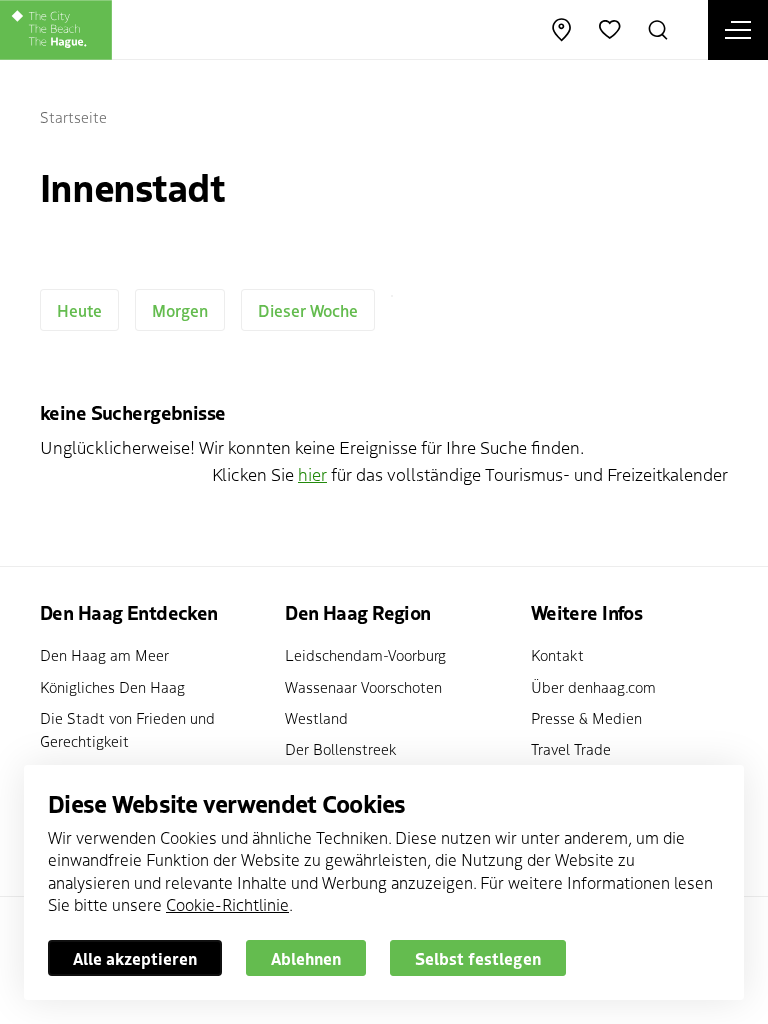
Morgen (180, 310)
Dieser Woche (308, 310)
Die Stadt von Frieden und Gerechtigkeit (127, 729)
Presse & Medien (586, 717)
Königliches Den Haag (112, 686)
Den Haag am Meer (104, 654)
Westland (316, 717)
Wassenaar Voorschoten (363, 686)
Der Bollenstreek (341, 748)
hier (312, 473)
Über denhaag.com (593, 686)
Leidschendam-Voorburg (365, 654)
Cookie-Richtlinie (227, 904)
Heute (79, 310)
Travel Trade (571, 748)
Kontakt (557, 654)
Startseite (73, 116)
